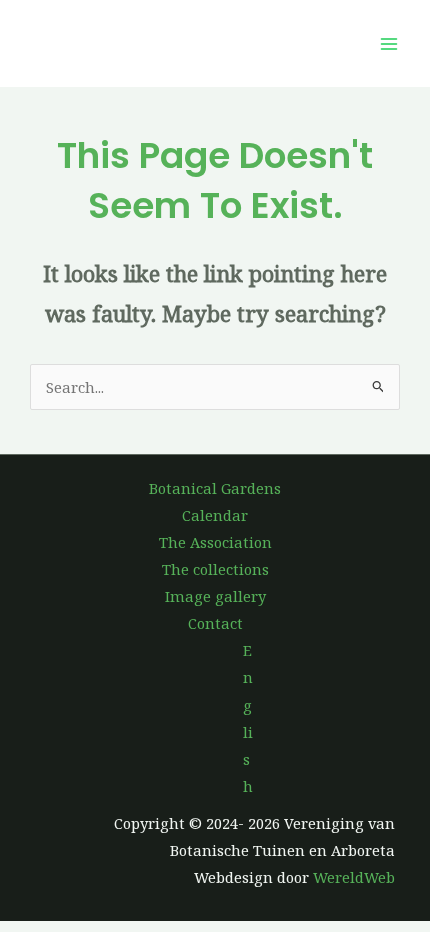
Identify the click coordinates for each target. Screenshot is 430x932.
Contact (215, 623)
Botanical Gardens (215, 488)
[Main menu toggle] (389, 44)
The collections (215, 569)
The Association (215, 542)
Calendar (215, 515)
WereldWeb (354, 877)
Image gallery (215, 596)
